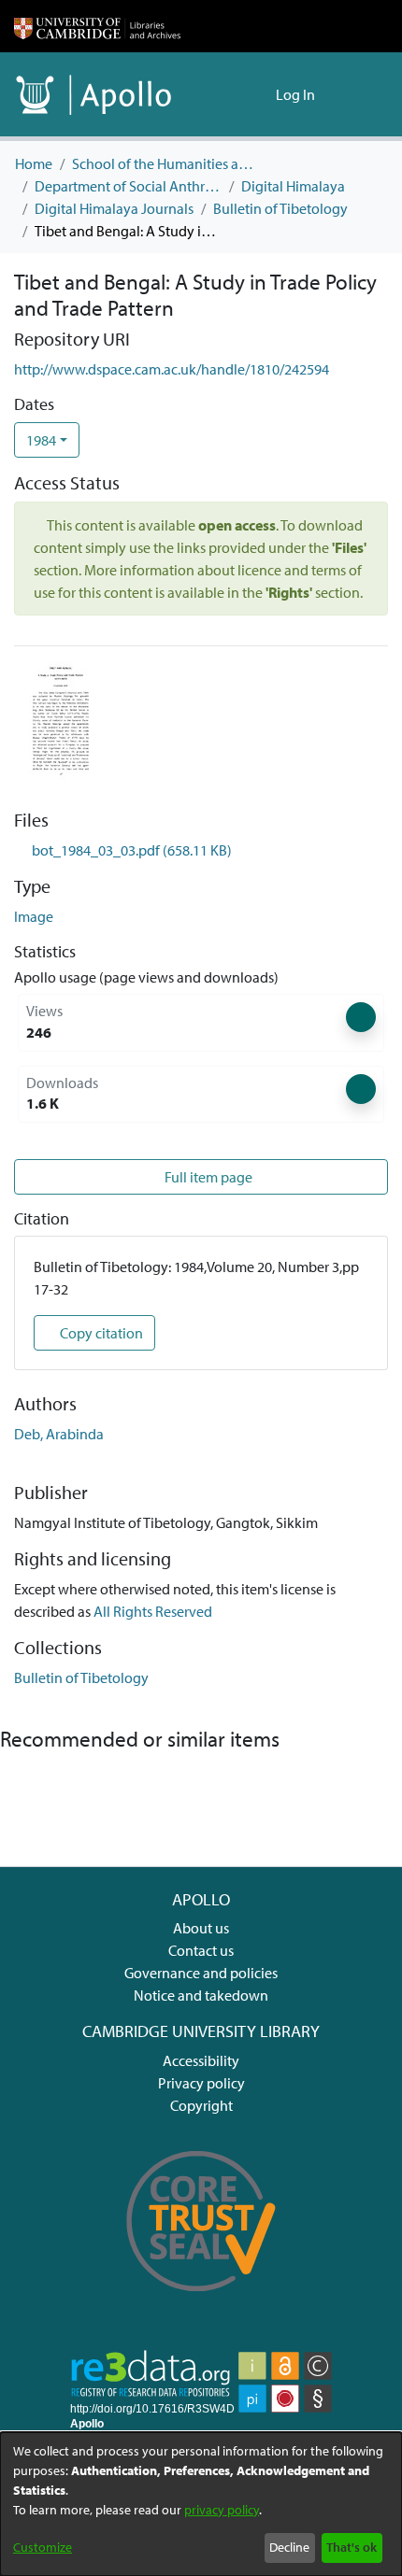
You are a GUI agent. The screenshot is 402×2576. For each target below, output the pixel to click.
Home (34, 163)
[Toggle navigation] (362, 94)
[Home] (97, 26)
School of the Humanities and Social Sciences (165, 163)
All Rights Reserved (153, 1611)
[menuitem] (258, 94)
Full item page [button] (207, 1177)
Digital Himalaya (293, 186)
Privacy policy (201, 2083)
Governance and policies (201, 1973)
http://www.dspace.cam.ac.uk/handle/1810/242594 (172, 369)
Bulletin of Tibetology (280, 208)
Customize (43, 2547)
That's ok (352, 2547)
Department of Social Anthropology (128, 186)
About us (201, 1928)
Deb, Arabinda (59, 1434)
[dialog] (201, 2504)
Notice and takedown (201, 1995)
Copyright (201, 2105)
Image (34, 916)
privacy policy (222, 2510)
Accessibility (201, 2060)
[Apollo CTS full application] (201, 2304)
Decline (289, 2547)
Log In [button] (296, 94)
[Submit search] (231, 94)
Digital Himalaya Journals (114, 208)
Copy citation (100, 1333)
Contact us (201, 1950)
